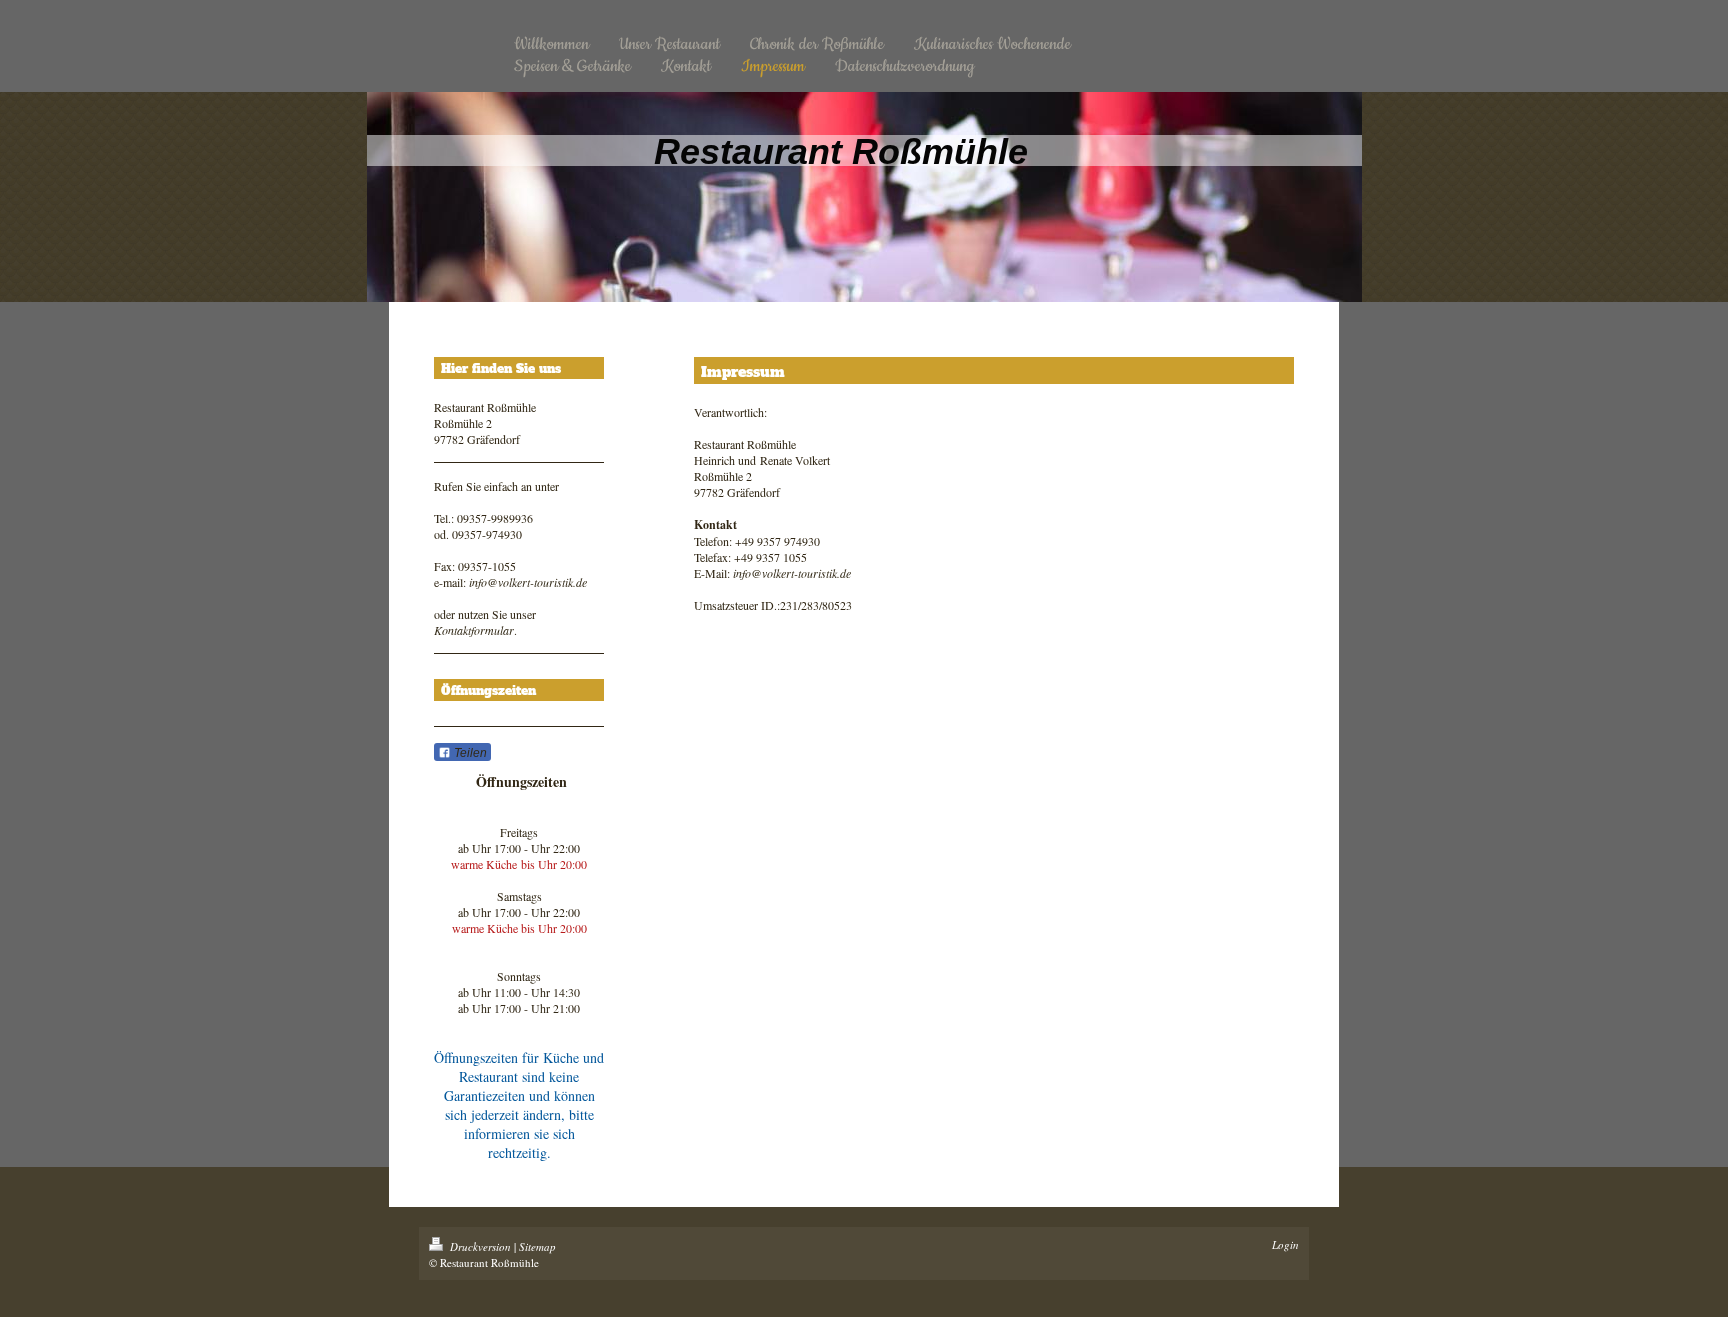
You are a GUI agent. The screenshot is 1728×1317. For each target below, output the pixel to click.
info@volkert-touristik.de (528, 582)
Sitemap (537, 1246)
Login (1285, 1244)
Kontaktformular (474, 630)
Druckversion (480, 1246)
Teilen (469, 753)
